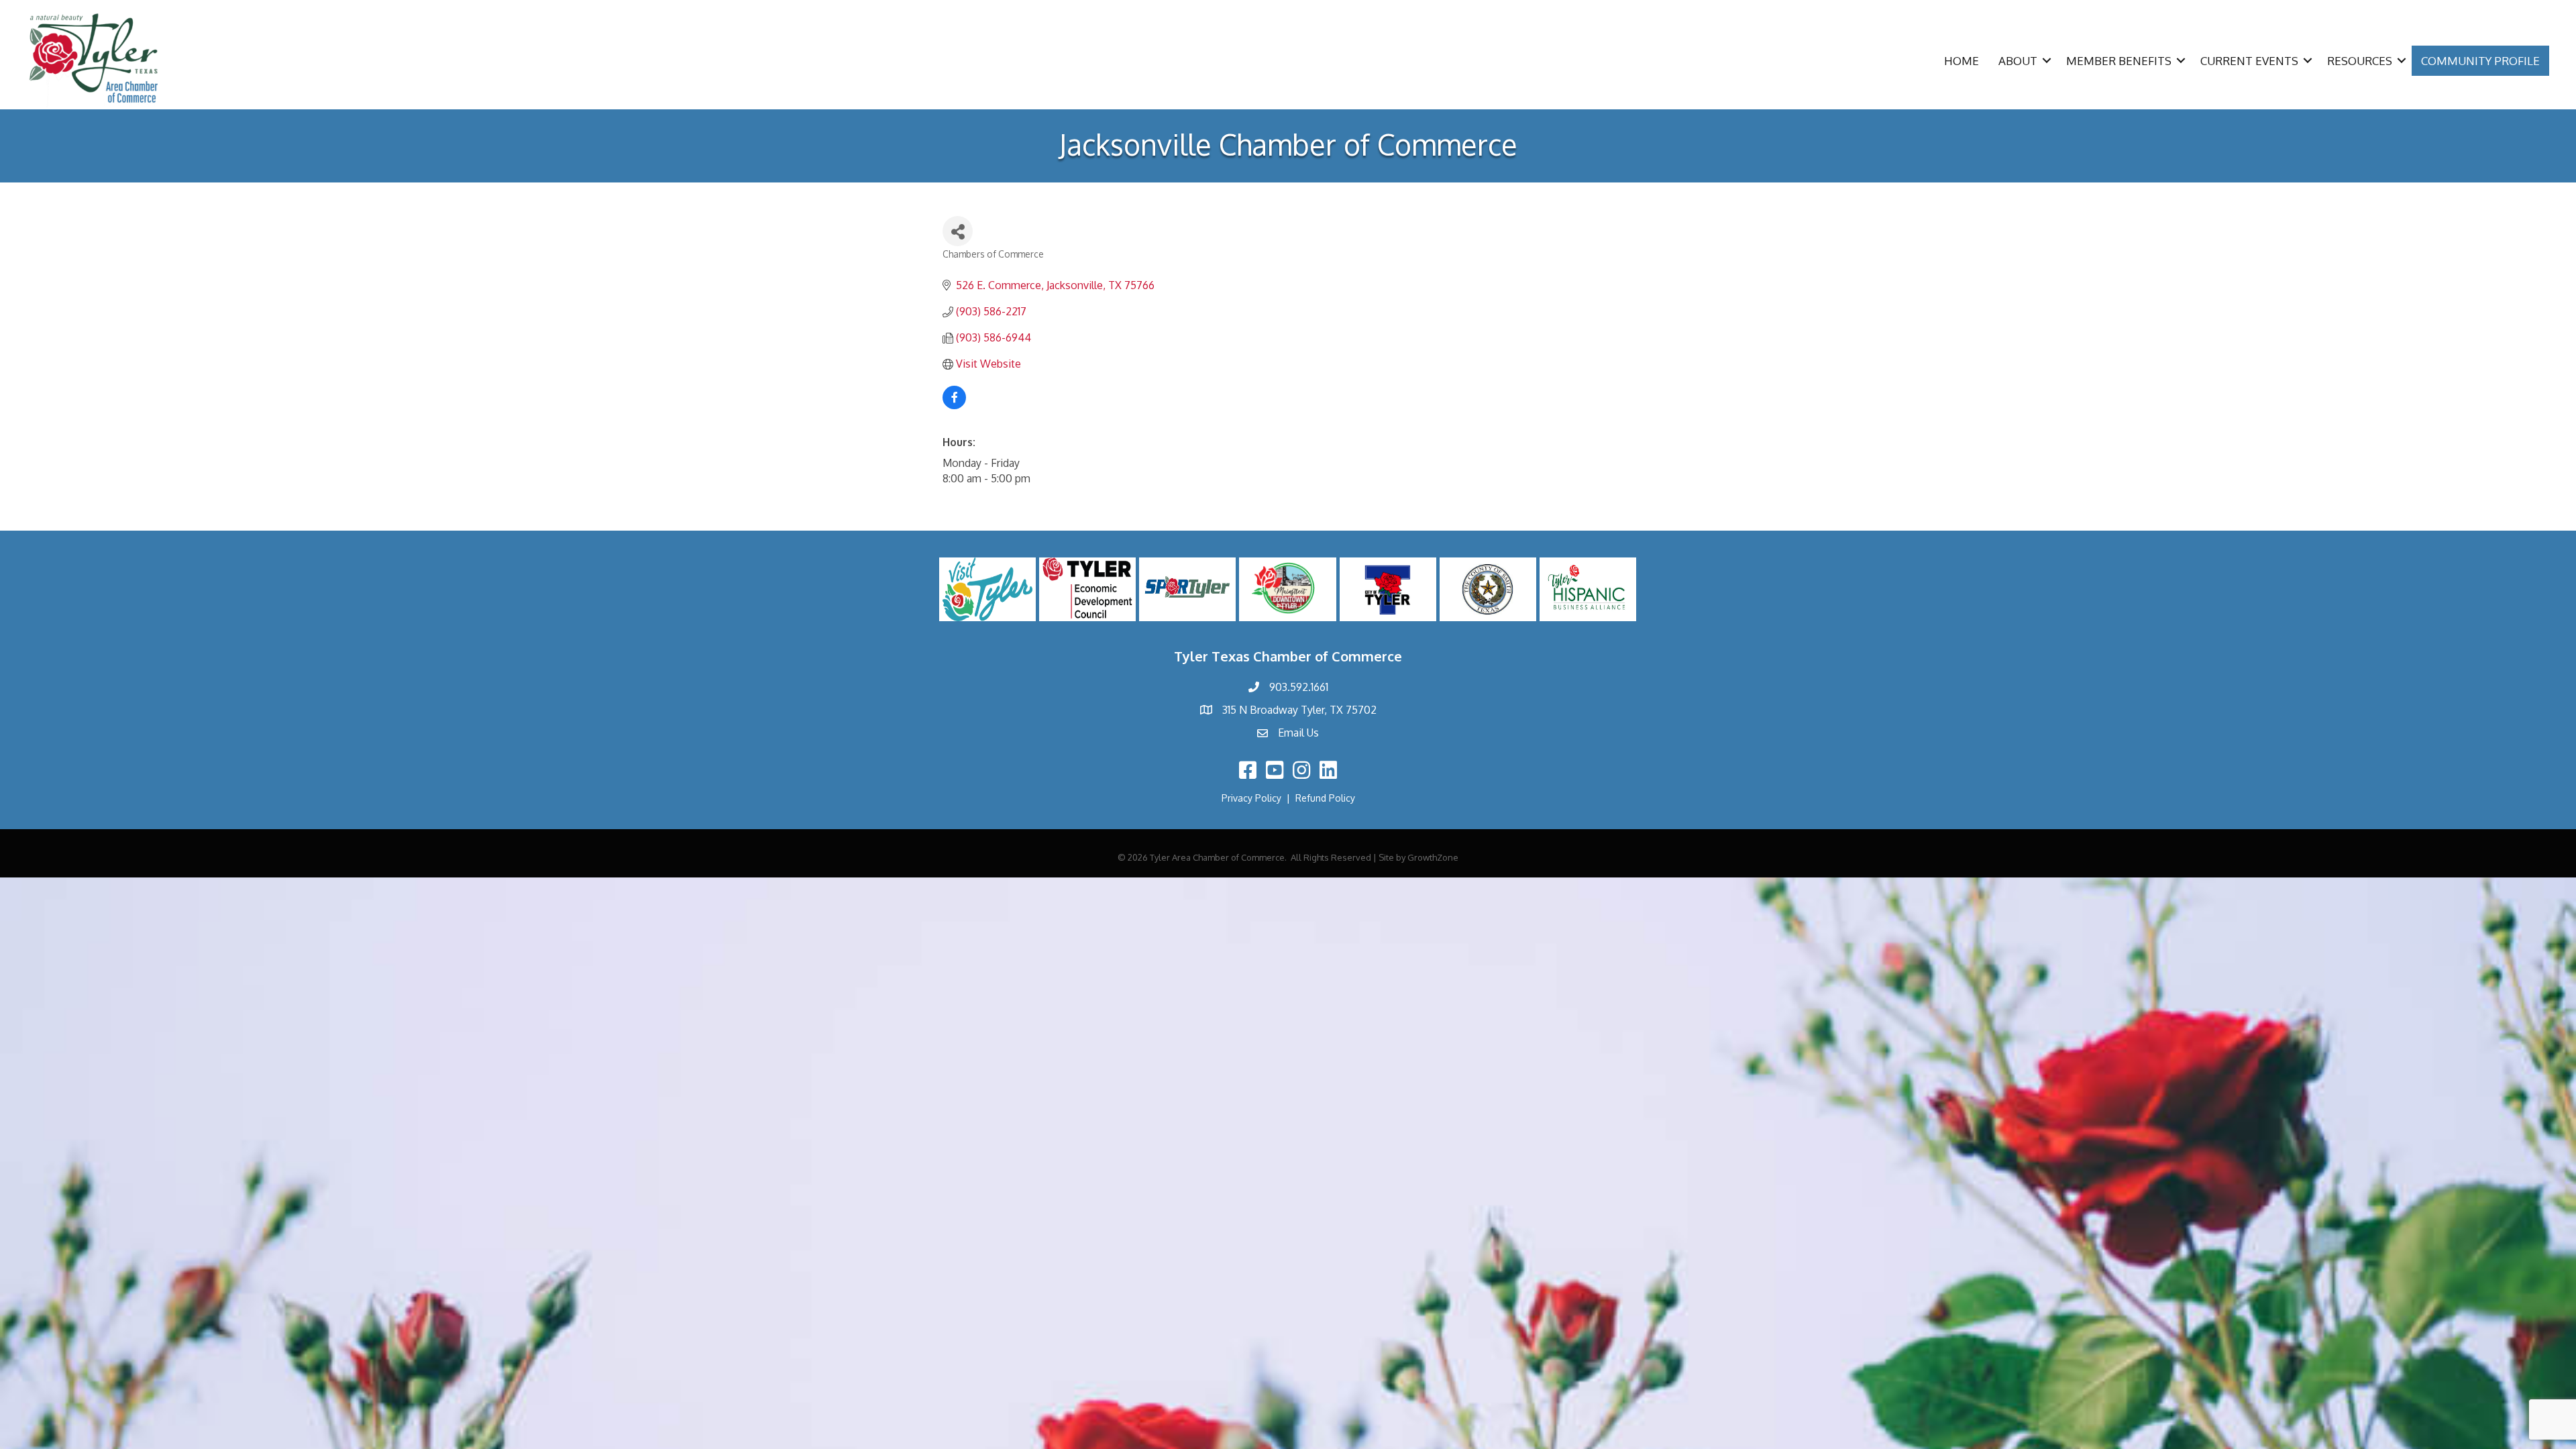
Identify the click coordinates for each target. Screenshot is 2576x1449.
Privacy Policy (1251, 798)
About (2018, 61)
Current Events (2249, 61)
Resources (2360, 61)
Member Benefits (2119, 61)
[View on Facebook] (954, 405)
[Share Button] (958, 231)
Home (1962, 61)
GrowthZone (1433, 857)
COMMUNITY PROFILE (2480, 61)
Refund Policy (1325, 798)
